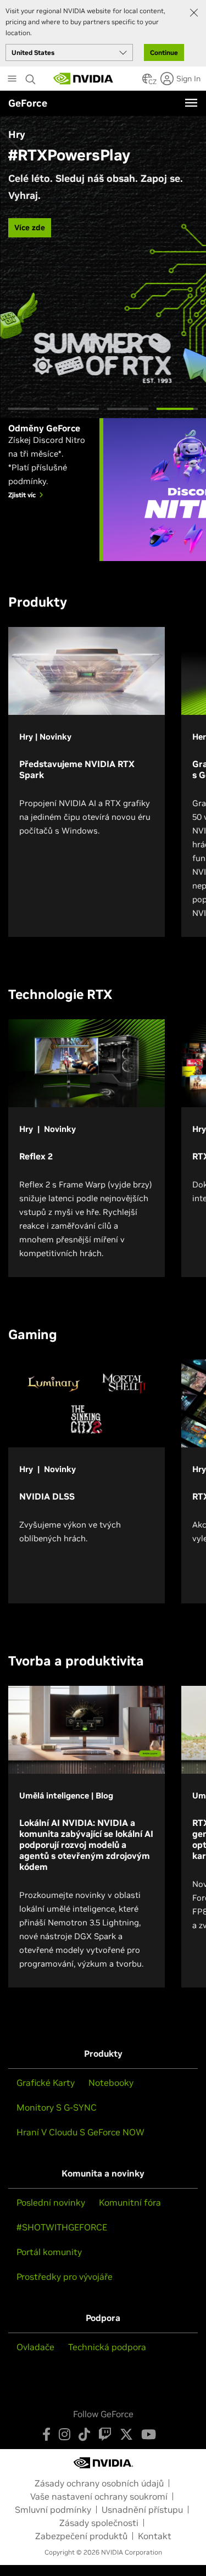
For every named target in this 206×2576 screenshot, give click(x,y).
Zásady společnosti (99, 2523)
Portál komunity (49, 2252)
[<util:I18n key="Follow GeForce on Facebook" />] (46, 2434)
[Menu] (191, 103)
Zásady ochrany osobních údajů (99, 2483)
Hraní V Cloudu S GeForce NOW (80, 2132)
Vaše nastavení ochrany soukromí (99, 2496)
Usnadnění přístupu (142, 2510)
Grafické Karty (46, 2083)
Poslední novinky (51, 2202)
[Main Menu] (12, 80)
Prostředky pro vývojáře (65, 2277)
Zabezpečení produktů (81, 2536)
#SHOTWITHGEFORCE (62, 2227)
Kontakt (155, 2536)
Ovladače (35, 2347)
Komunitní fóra (130, 2202)
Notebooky (111, 2083)
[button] (147, 82)
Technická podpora (107, 2347)
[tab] (29, 409)
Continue (164, 52)
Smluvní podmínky (53, 2510)
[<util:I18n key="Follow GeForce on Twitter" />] (126, 2434)
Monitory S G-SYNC (57, 2107)
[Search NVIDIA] (32, 76)
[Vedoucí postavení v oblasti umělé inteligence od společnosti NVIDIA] (83, 79)
